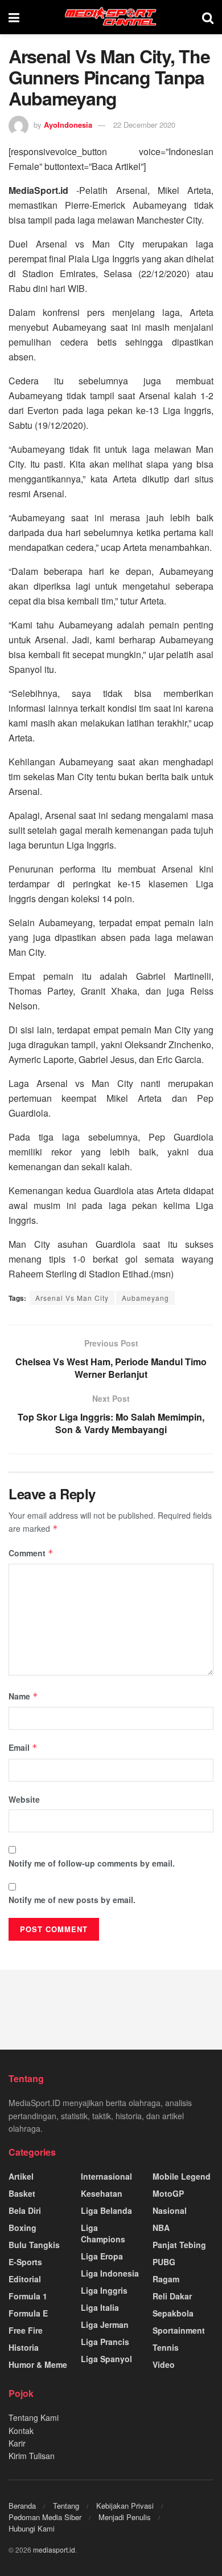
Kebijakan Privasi (125, 2506)
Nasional (170, 2210)
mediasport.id (54, 2549)
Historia (24, 2347)
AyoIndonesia (68, 125)
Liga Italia (100, 2307)
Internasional (106, 2176)
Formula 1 (28, 2296)
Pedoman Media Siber (45, 2517)
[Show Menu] (14, 17)
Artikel (21, 2176)
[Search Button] (208, 17)
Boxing (22, 2228)
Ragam (166, 2279)
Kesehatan (102, 2193)
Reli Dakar (172, 2296)
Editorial (25, 2279)
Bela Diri (25, 2210)
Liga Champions (103, 2233)
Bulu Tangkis (34, 2245)
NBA (161, 2228)
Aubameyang (145, 1298)
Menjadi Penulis (125, 2517)
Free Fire (26, 2330)
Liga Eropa (102, 2256)
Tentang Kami (34, 2417)
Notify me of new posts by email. (72, 1900)
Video (164, 2364)
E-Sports (25, 2262)
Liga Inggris (104, 2290)
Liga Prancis (105, 2342)
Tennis (166, 2347)
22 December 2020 (144, 125)
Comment (31, 1553)
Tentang (66, 2506)
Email (23, 1747)
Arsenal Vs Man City (72, 1298)
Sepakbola (173, 2313)
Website (24, 1799)
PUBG (164, 2262)
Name (23, 1696)
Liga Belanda (106, 2210)
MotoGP (168, 2193)
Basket (22, 2193)
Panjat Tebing (179, 2245)
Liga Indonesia (110, 2273)
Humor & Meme (38, 2364)
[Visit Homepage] (111, 17)
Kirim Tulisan (32, 2456)
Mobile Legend (182, 2176)
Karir (17, 2443)
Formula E (28, 2313)
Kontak (21, 2431)
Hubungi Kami (32, 2528)
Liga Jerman (105, 2325)
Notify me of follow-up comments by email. (92, 1863)
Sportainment (179, 2330)
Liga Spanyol (106, 2359)
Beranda (22, 2506)
